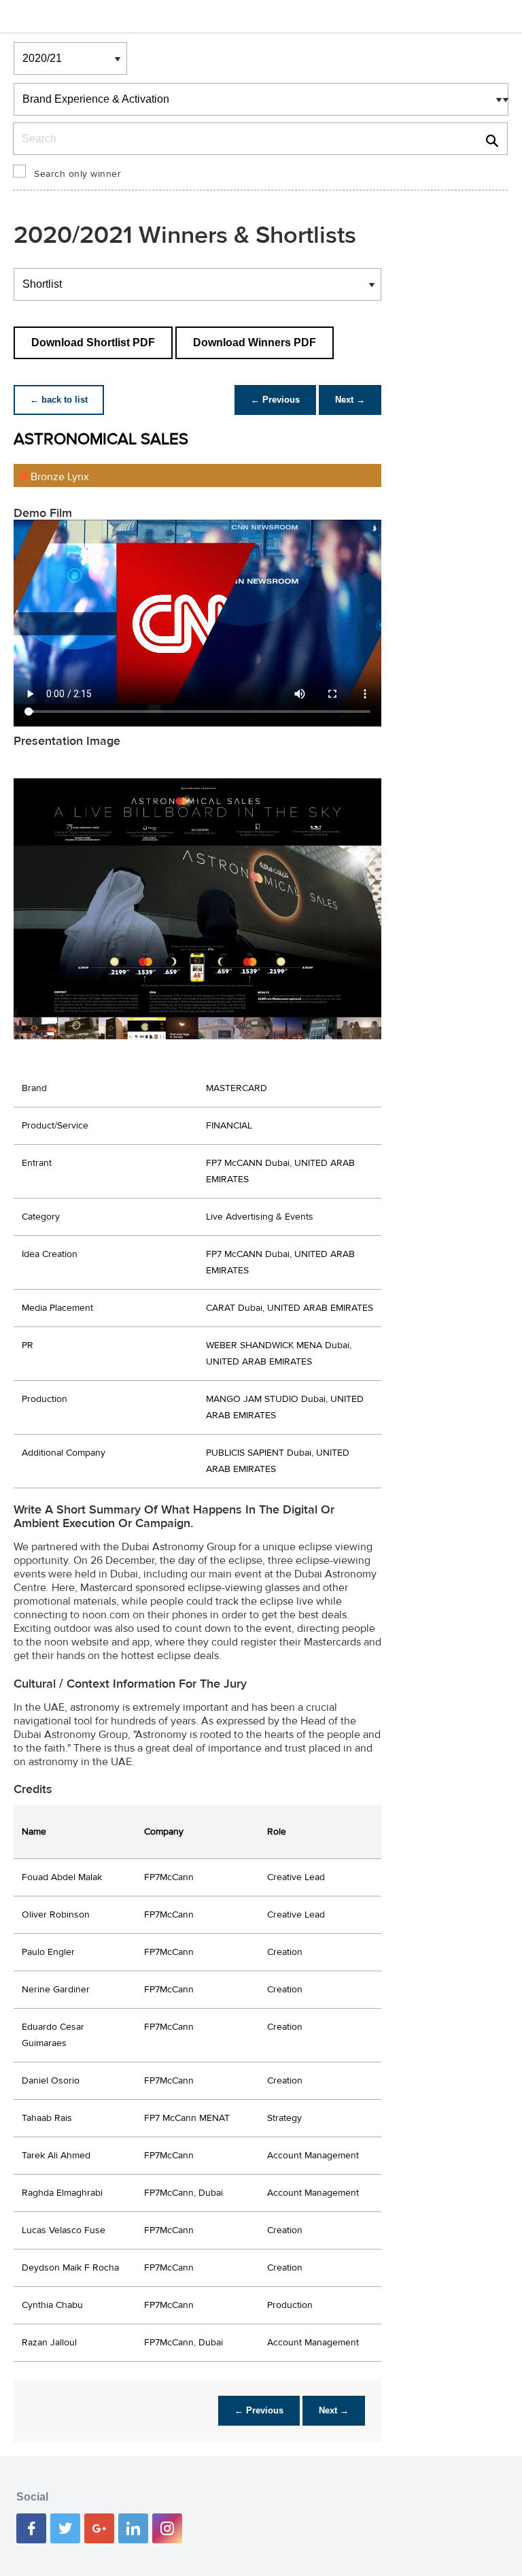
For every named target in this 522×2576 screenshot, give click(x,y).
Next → (350, 400)
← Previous (275, 400)
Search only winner (77, 174)
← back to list (59, 400)
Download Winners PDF (255, 342)
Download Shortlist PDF (93, 342)
